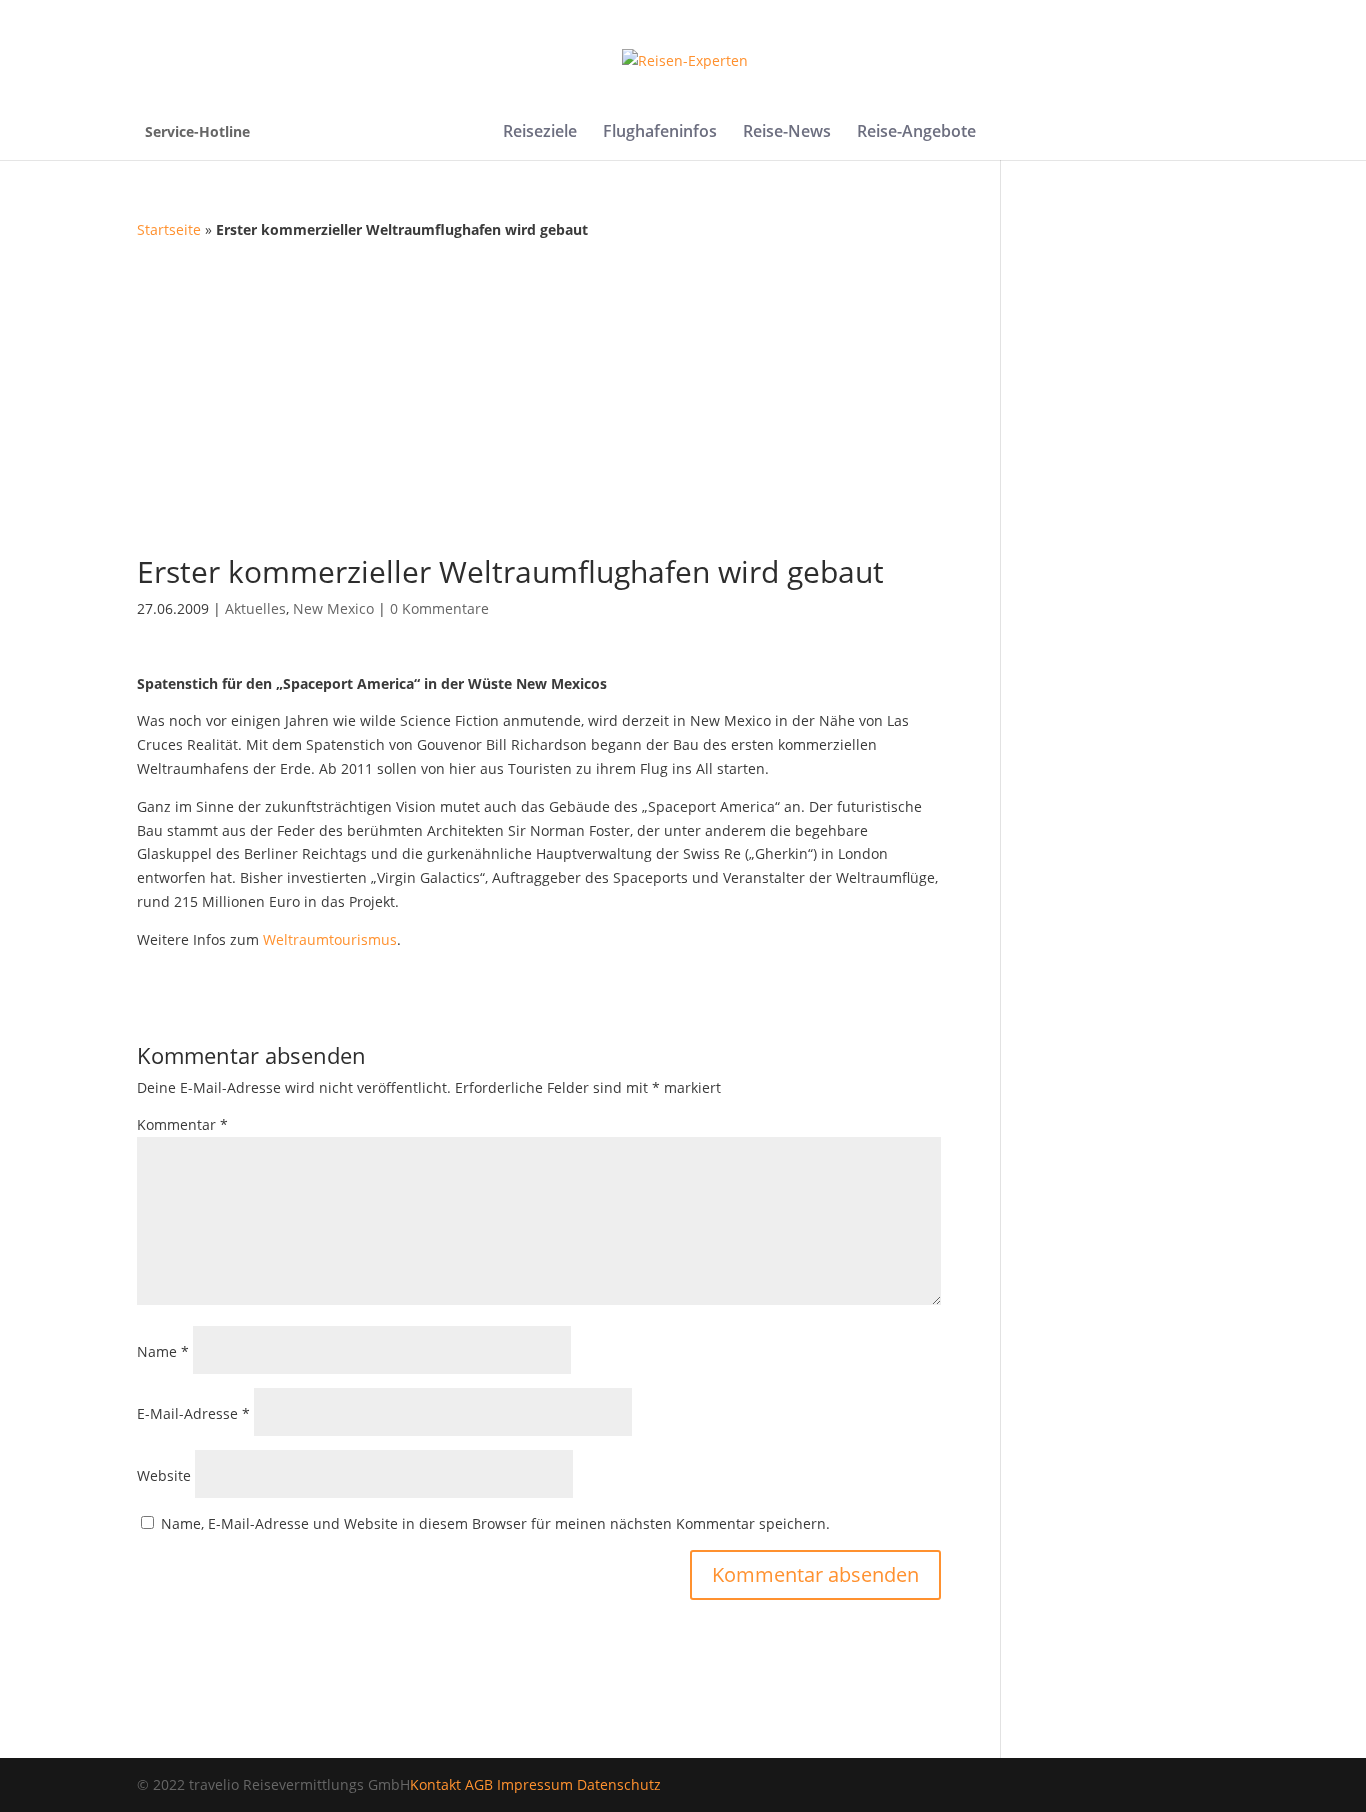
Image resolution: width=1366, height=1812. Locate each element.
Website (164, 1475)
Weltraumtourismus (330, 939)
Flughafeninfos (660, 133)
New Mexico (333, 608)
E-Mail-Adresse (193, 1413)
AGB (479, 1784)
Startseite (169, 229)
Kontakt (435, 1784)
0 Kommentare (439, 608)
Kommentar (182, 1124)
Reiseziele (540, 133)
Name (163, 1351)
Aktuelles (255, 608)
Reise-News (787, 133)
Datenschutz (619, 1784)
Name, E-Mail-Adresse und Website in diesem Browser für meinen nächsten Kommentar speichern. (495, 1523)
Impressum (535, 1784)
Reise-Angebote (916, 133)
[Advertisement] (683, 392)
